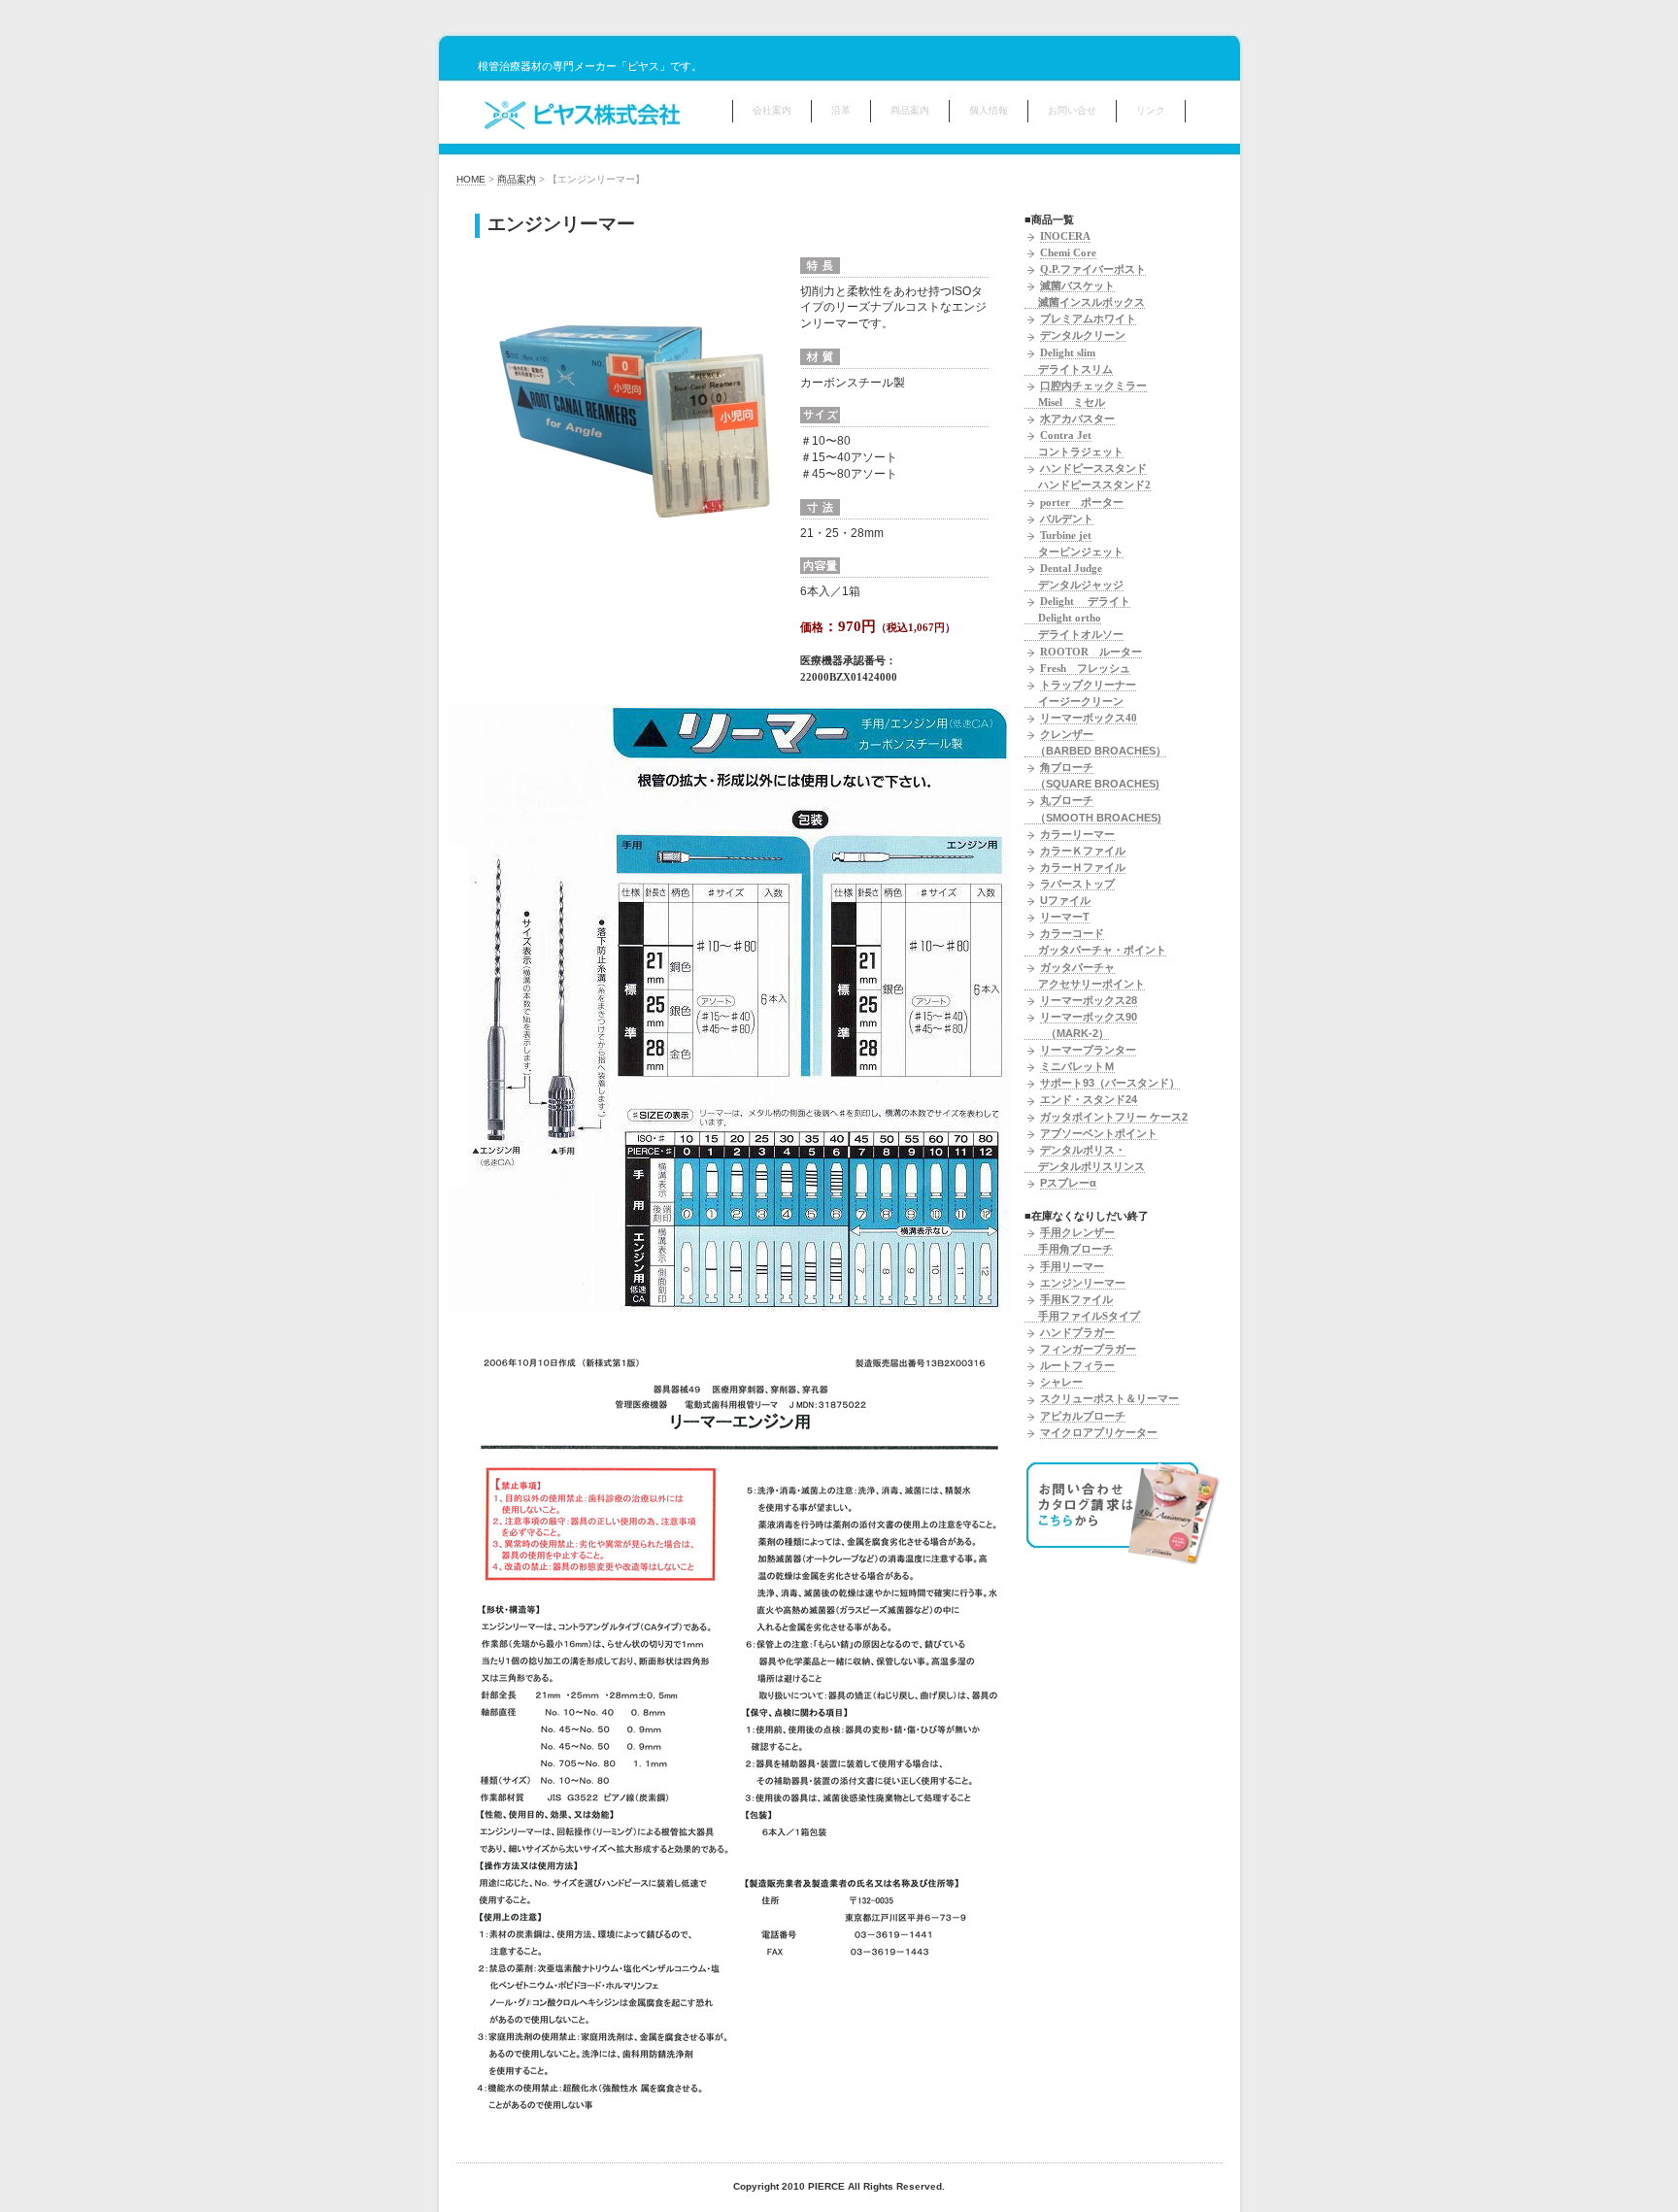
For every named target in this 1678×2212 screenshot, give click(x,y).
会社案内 (772, 110)
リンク (1151, 110)
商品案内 (910, 110)
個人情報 (989, 110)
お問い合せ (1072, 110)
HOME (471, 179)
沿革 (841, 110)
